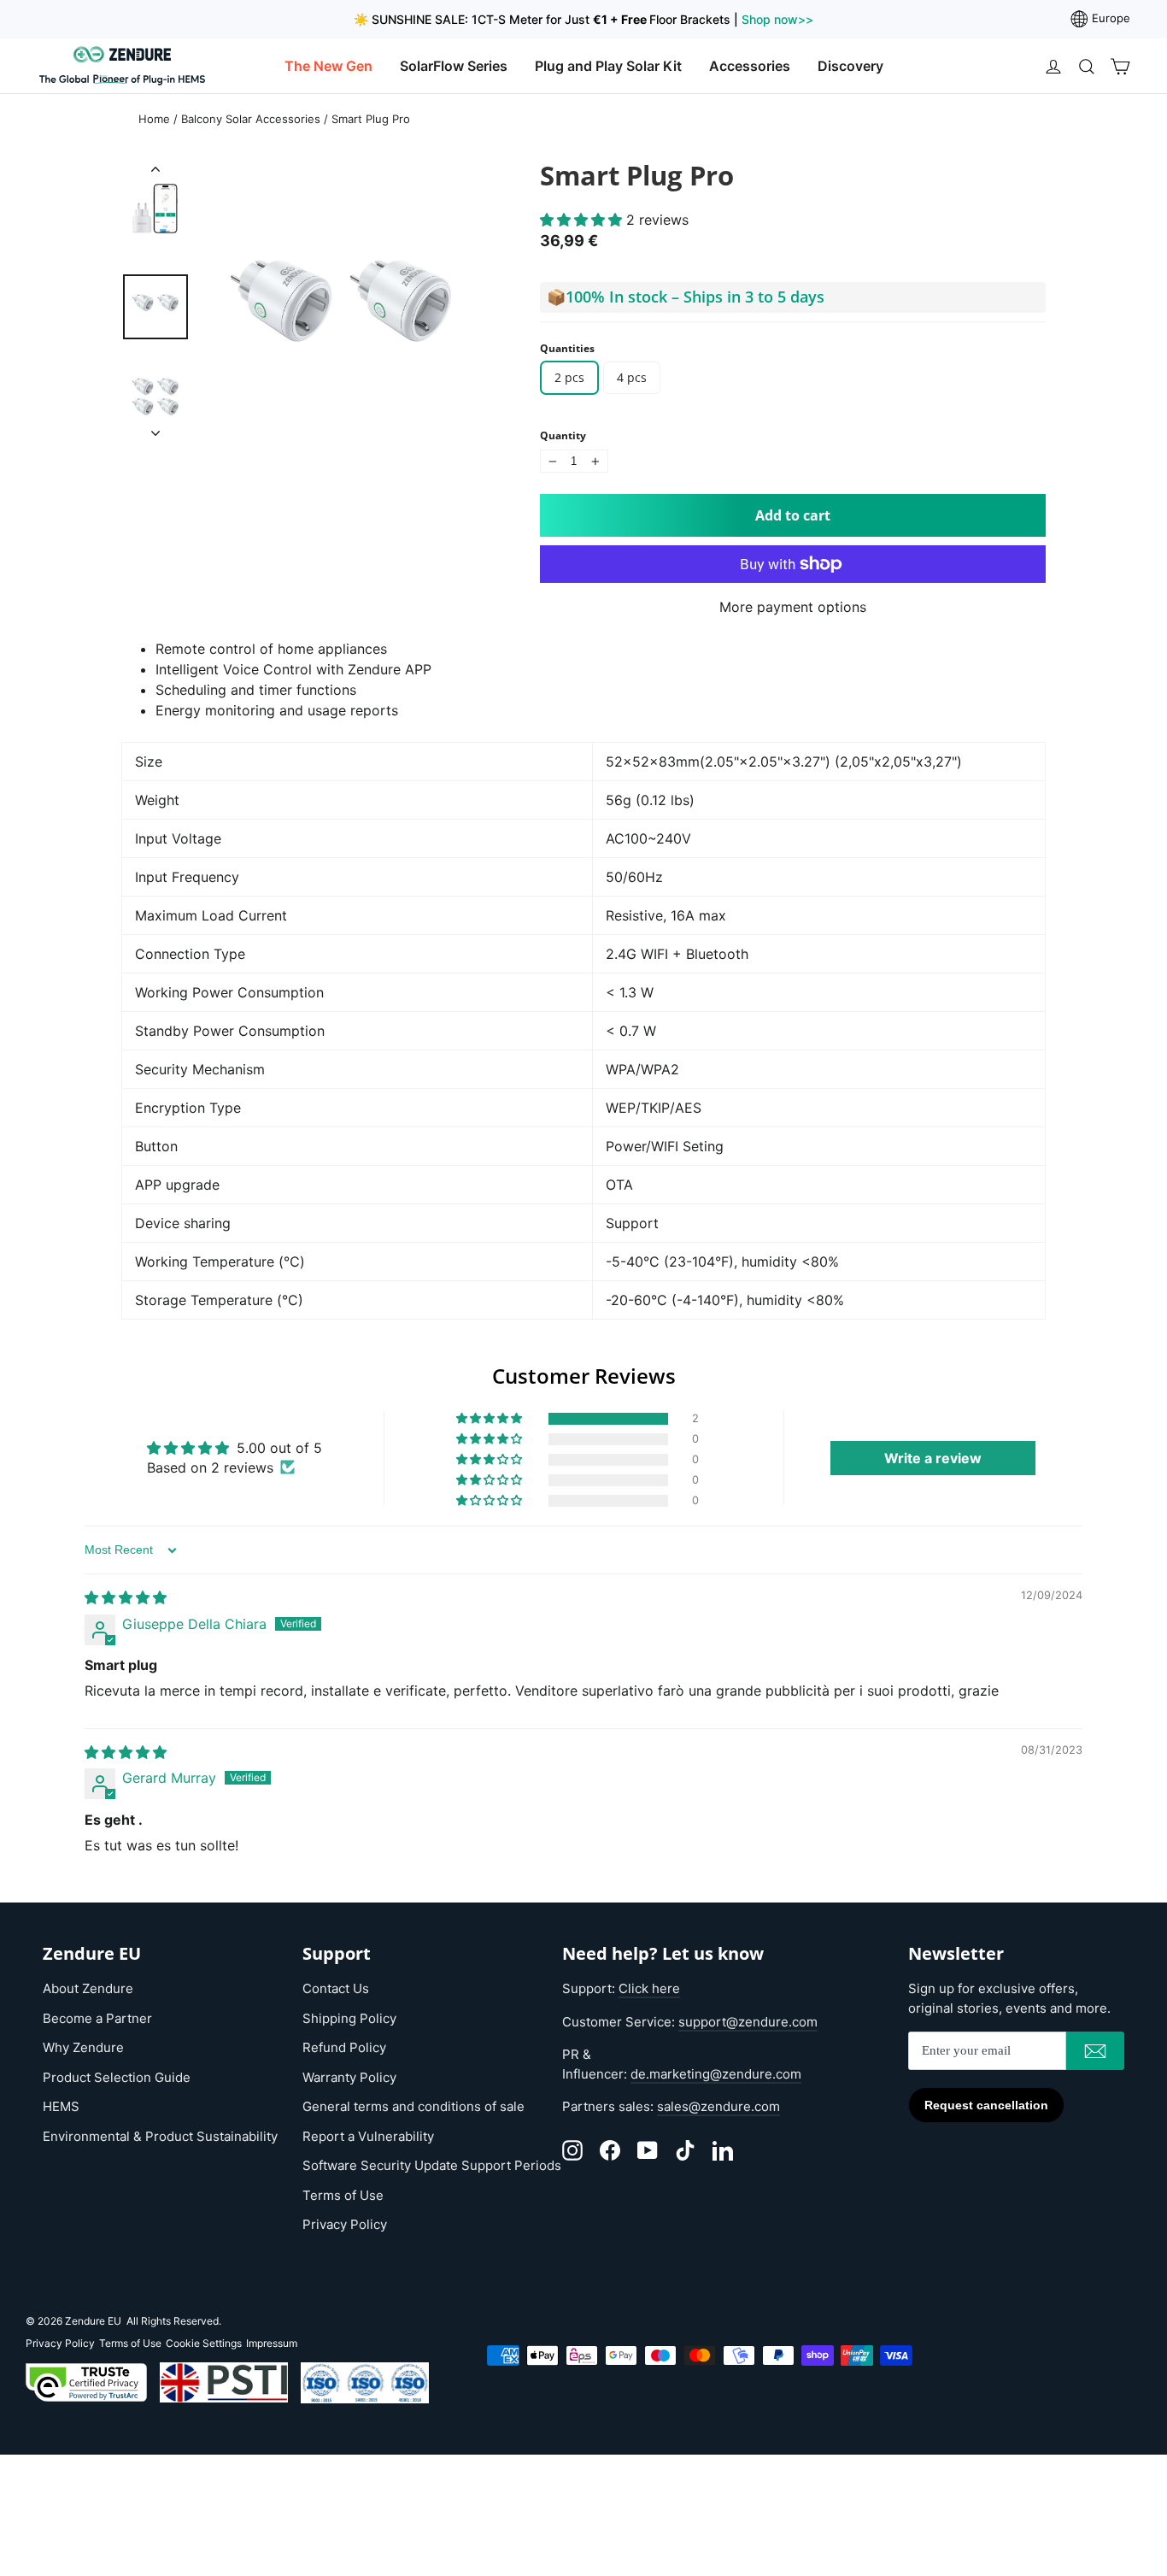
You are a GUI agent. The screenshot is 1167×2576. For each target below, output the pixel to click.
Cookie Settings (204, 2343)
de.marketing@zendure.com (716, 2074)
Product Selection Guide (117, 2077)
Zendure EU (93, 2321)
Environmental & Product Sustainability (160, 2136)
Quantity (563, 436)
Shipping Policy (349, 2018)
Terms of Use (343, 2195)
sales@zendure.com (718, 2106)
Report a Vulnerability (368, 2136)
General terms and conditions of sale (413, 2106)
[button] (583, 220)
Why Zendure (83, 2047)
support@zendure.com (748, 2022)
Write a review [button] (933, 1458)
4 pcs (632, 377)
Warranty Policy (349, 2077)
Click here (649, 1988)
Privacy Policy (345, 2224)
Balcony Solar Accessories (251, 119)
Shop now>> (776, 19)
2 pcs (569, 377)
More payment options (793, 607)
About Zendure (88, 1988)
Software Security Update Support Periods (432, 2165)
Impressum (272, 2343)
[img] (126, 1597)
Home (154, 119)
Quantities (567, 349)
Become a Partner (97, 2018)
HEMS (61, 2106)
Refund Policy (344, 2047)
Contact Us (336, 1988)
